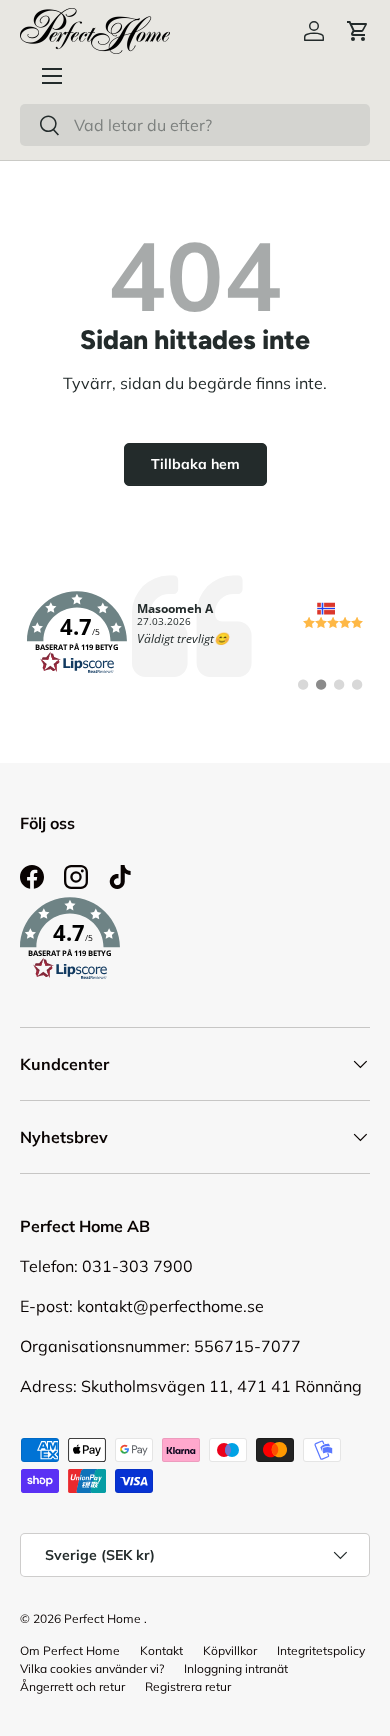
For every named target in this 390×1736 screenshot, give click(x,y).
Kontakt (161, 1650)
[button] (358, 31)
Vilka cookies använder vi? (92, 1668)
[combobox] (195, 125)
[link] (195, 633)
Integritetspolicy (321, 1650)
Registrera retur (188, 1686)
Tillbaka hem (195, 464)
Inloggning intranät (236, 1668)
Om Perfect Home (70, 1650)
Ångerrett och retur (72, 1686)
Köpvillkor (230, 1650)
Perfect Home (102, 1618)
